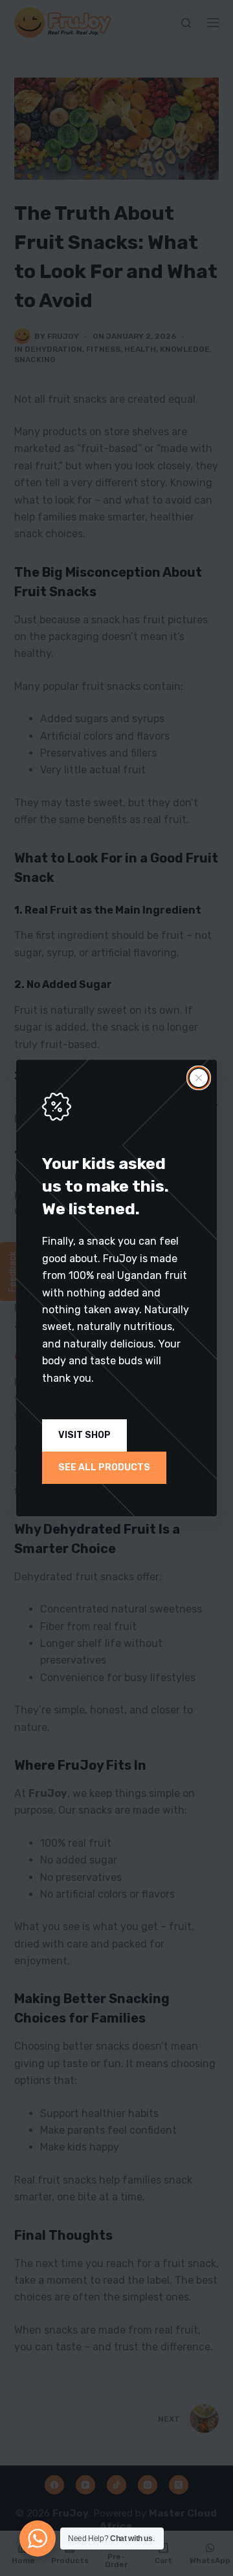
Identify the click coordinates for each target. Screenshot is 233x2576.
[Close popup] (199, 1078)
